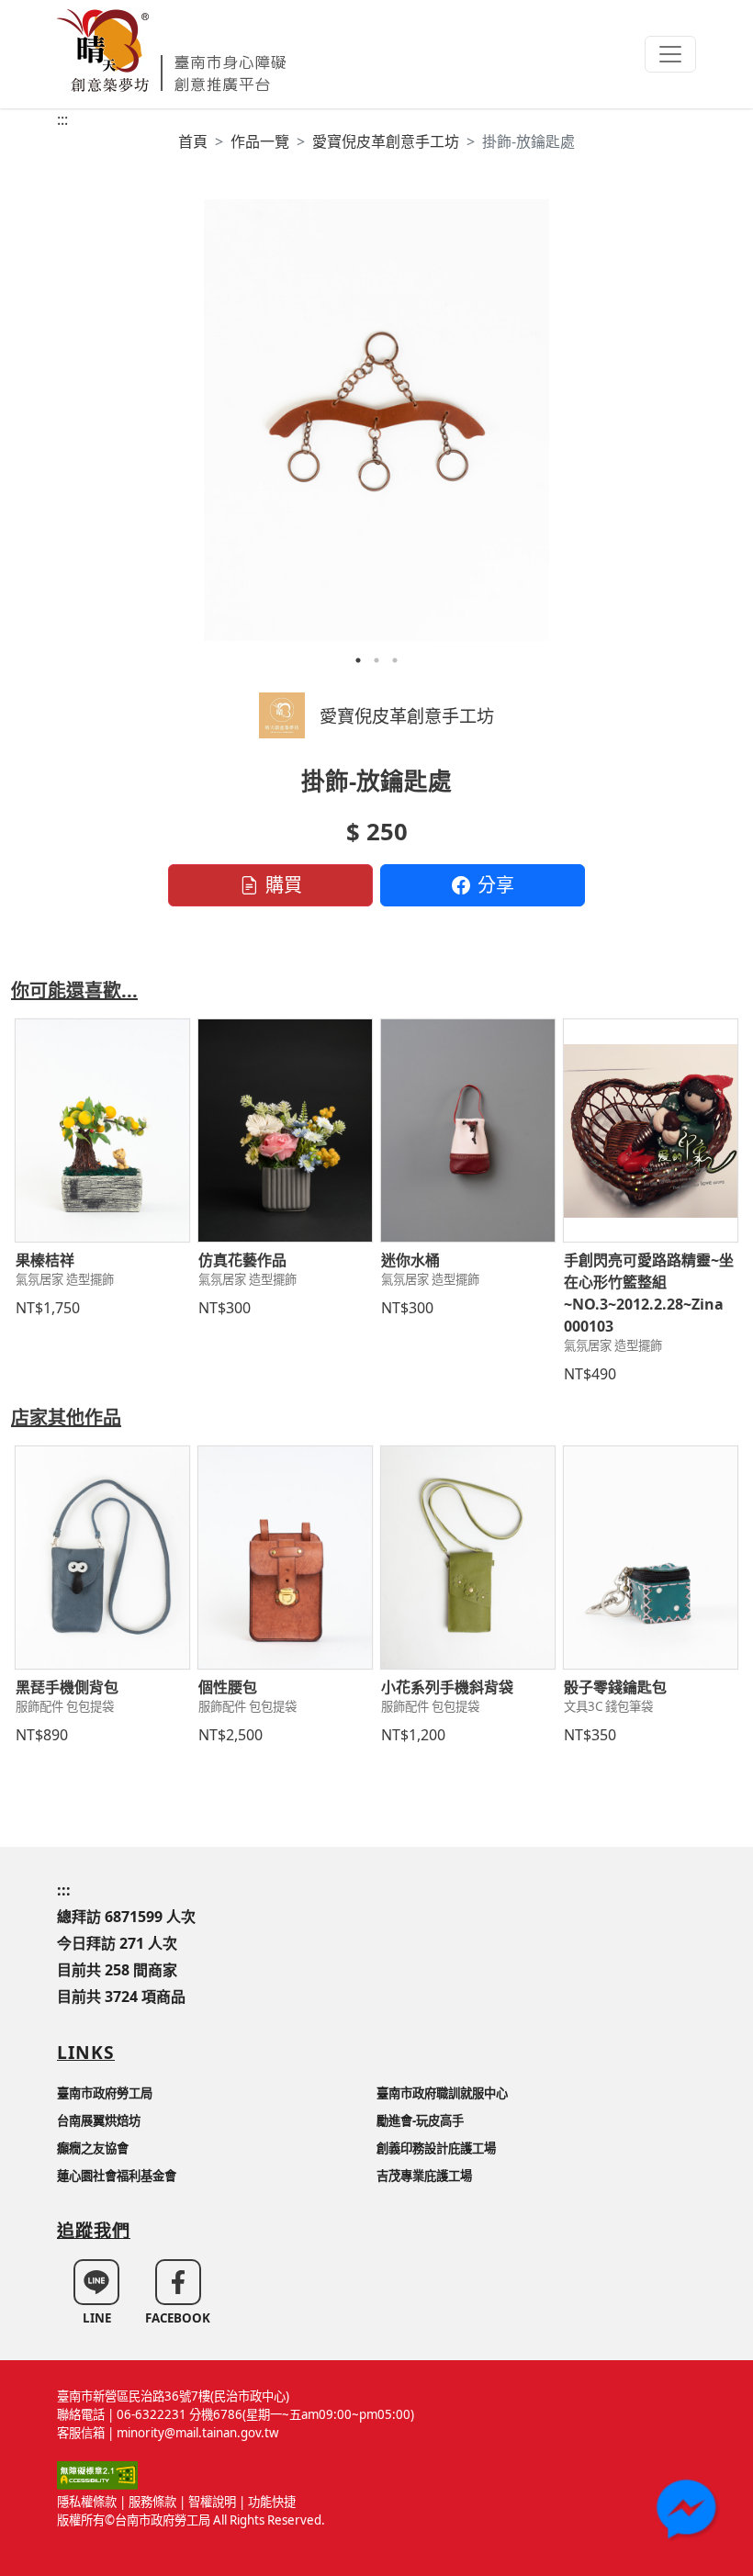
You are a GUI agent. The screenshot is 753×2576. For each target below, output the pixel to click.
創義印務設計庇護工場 (436, 2148)
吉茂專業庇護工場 (424, 2176)
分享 (496, 885)
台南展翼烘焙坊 (99, 2120)
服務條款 (152, 2502)
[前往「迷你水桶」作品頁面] (468, 1131)
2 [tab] (376, 660)
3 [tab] (395, 660)
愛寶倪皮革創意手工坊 (386, 141)
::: (62, 119)
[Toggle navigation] (670, 54)
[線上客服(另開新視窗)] (689, 2512)
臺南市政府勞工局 (105, 2093)
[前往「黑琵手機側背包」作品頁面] (102, 1558)
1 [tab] (358, 660)
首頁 (193, 141)
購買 (284, 885)
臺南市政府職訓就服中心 (442, 2093)
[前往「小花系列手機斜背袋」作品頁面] (468, 1558)
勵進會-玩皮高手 (420, 2120)
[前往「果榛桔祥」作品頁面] (102, 1131)
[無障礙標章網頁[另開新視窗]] (97, 2474)
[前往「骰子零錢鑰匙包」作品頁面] (651, 1558)
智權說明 (212, 2502)
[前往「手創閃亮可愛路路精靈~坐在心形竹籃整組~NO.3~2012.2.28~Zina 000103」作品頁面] (651, 1131)
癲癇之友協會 (93, 2148)
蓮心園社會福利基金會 (117, 2176)
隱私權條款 (87, 2502)
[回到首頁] (172, 48)
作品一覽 (260, 141)
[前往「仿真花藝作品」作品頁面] (285, 1131)
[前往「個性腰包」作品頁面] (285, 1558)
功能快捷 (272, 2502)
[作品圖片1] (376, 420)
